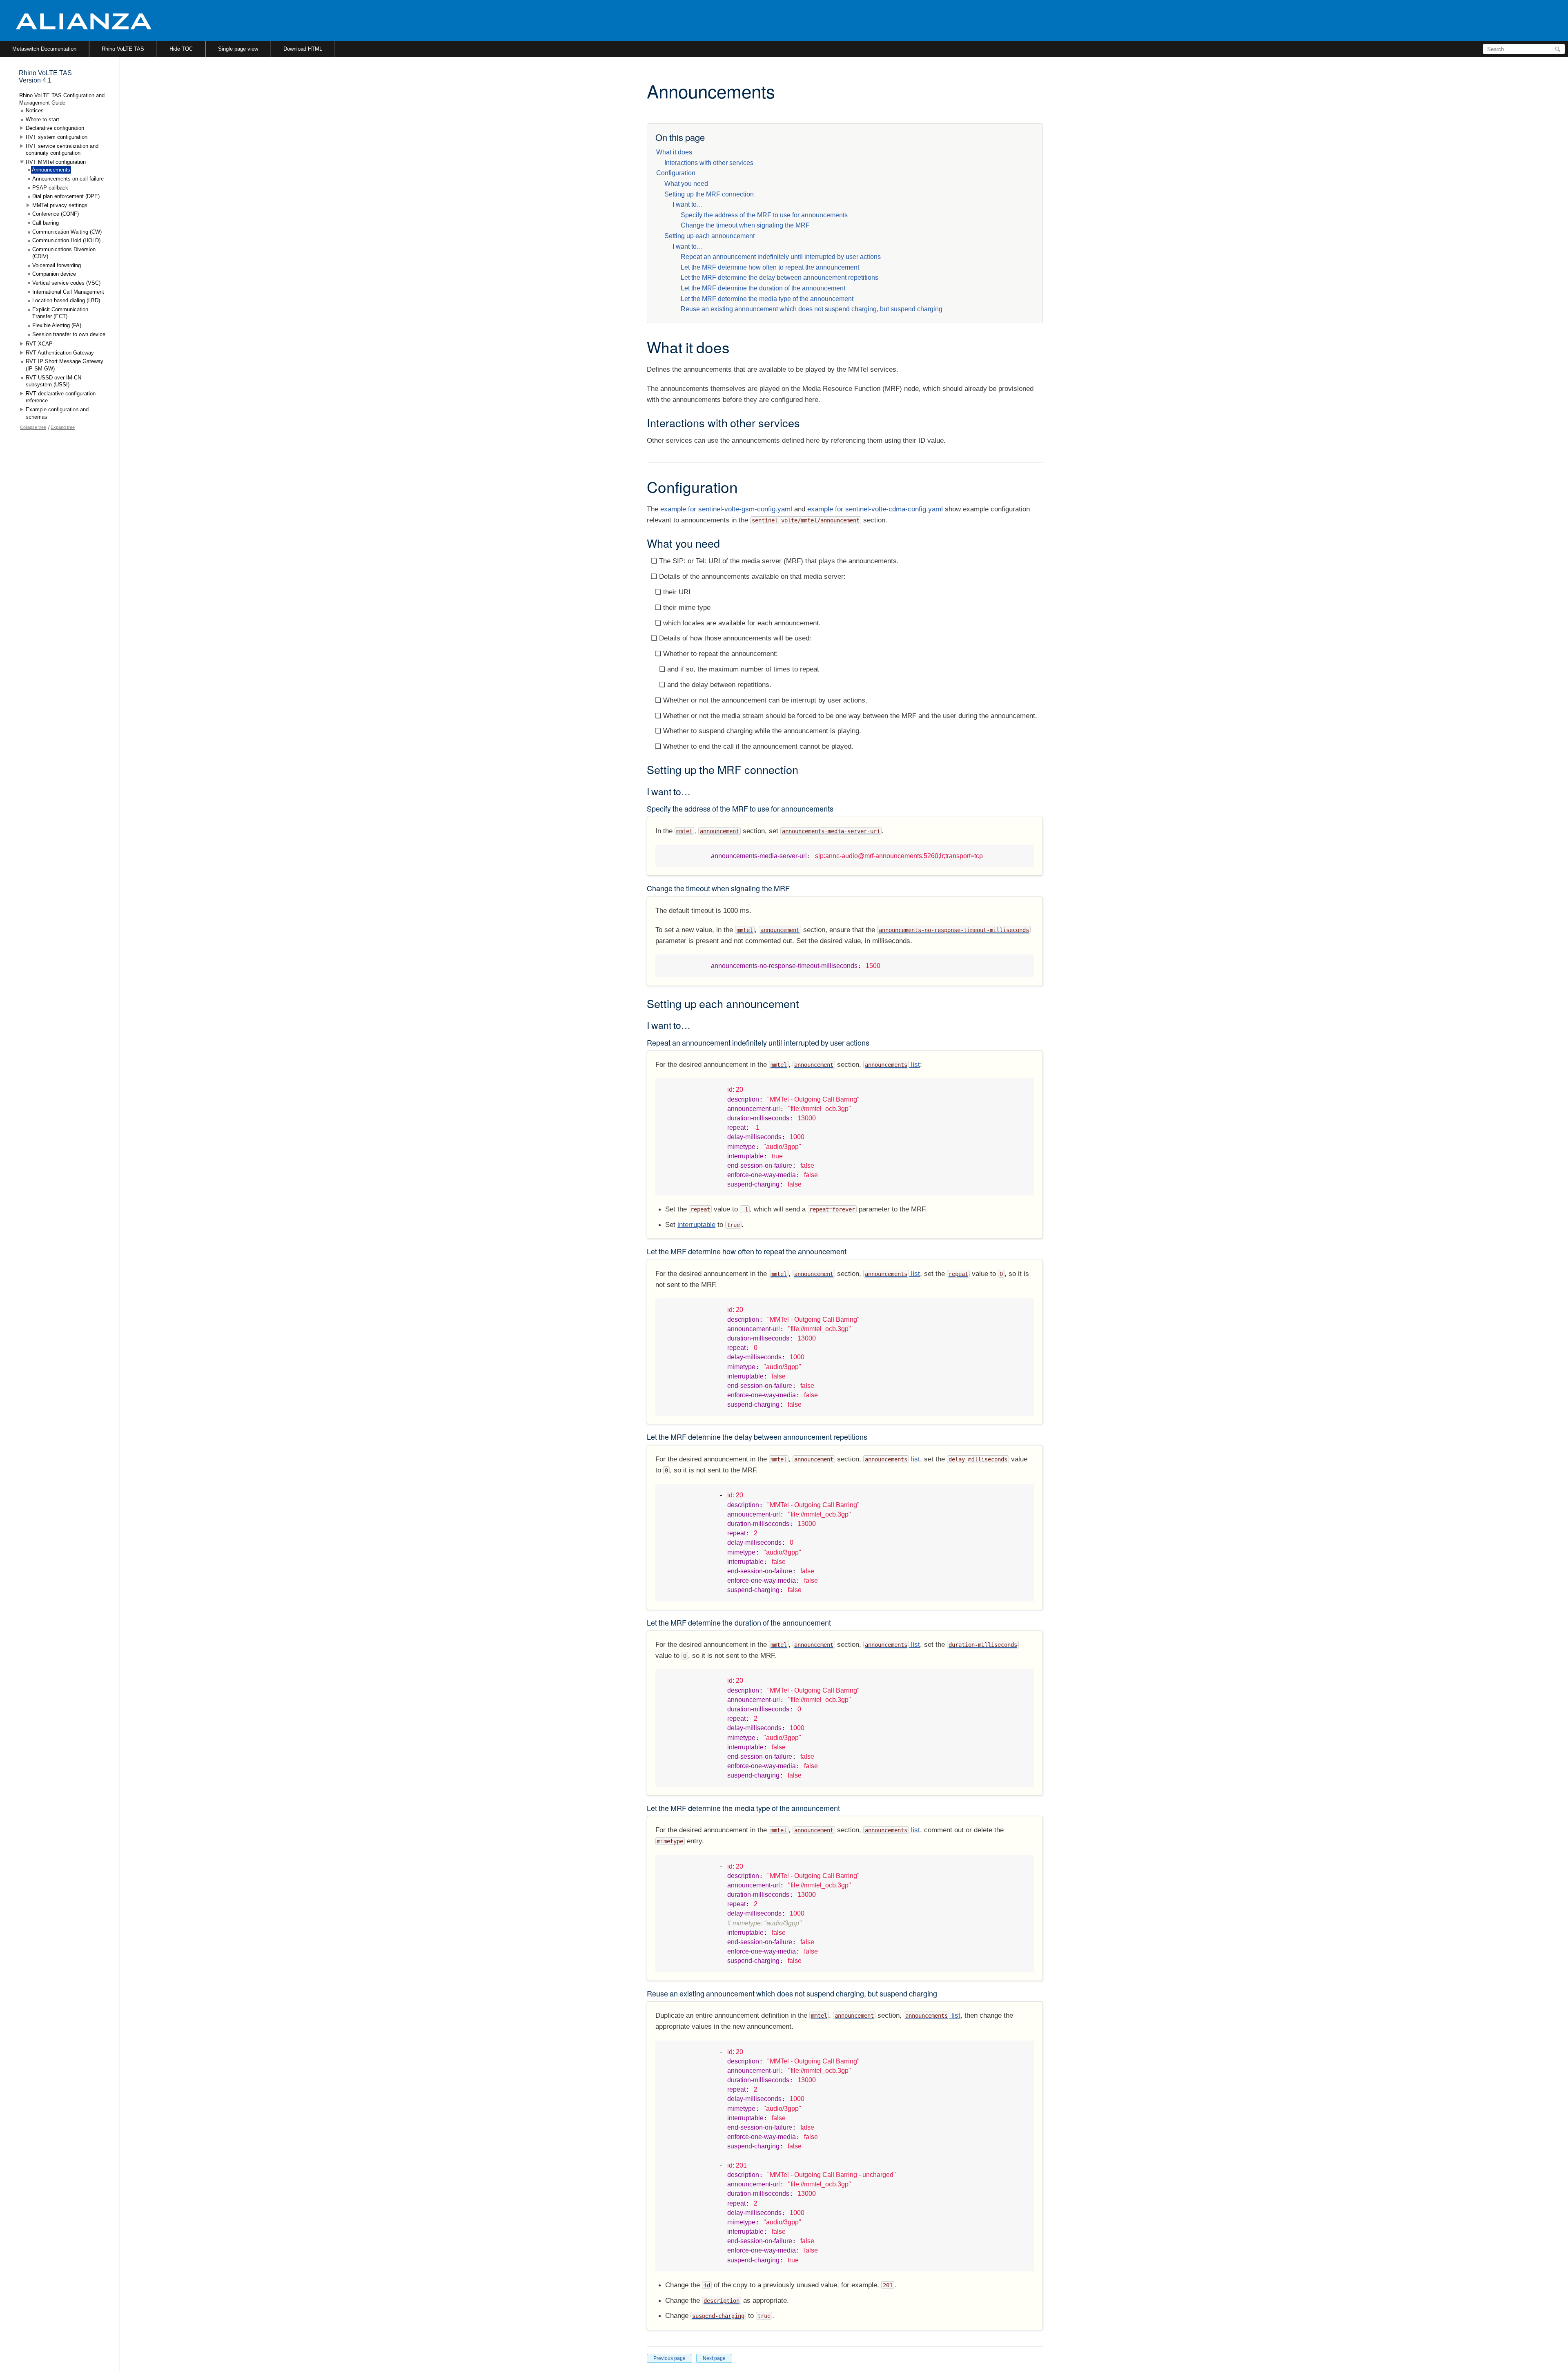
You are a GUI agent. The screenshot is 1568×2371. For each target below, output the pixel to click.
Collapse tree (33, 427)
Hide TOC (181, 49)
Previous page (669, 2358)
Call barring (46, 223)
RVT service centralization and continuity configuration (62, 150)
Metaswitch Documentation (44, 49)
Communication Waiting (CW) (67, 232)
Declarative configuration (55, 128)
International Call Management (68, 292)
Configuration (676, 173)
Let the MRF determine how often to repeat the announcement (770, 267)
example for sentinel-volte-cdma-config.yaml (875, 509)
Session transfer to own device (69, 334)
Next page (714, 2358)
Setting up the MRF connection (709, 194)
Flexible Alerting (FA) (57, 325)
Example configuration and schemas (57, 413)
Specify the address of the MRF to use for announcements (764, 215)
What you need (686, 184)
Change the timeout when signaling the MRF (745, 225)
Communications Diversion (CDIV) (64, 253)
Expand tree (63, 427)
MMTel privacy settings (60, 205)
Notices (35, 110)
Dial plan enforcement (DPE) (66, 196)
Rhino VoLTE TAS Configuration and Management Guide (62, 99)
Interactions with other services (709, 163)
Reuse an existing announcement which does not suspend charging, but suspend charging (812, 309)
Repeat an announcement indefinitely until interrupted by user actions (781, 257)
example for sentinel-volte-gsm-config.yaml (726, 509)
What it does (674, 152)
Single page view (238, 49)
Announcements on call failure (68, 179)
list (892, 1065)
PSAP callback (50, 188)
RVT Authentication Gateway (60, 353)
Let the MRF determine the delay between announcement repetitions (780, 278)
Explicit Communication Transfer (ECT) (60, 313)
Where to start (42, 119)
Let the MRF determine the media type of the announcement (767, 299)
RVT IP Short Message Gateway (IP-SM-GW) (65, 365)
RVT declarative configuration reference (61, 397)
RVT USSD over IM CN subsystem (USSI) (53, 381)
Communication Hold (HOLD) (66, 240)
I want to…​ (688, 204)
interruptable (696, 1225)
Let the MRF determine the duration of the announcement (763, 288)
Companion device (54, 274)
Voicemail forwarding (57, 265)
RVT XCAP (39, 344)
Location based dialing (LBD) (66, 300)
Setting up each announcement (709, 236)
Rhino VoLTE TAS (123, 49)
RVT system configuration (57, 137)
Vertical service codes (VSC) (66, 283)
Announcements (51, 170)
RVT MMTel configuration (56, 162)
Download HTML (303, 49)
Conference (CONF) (56, 214)
